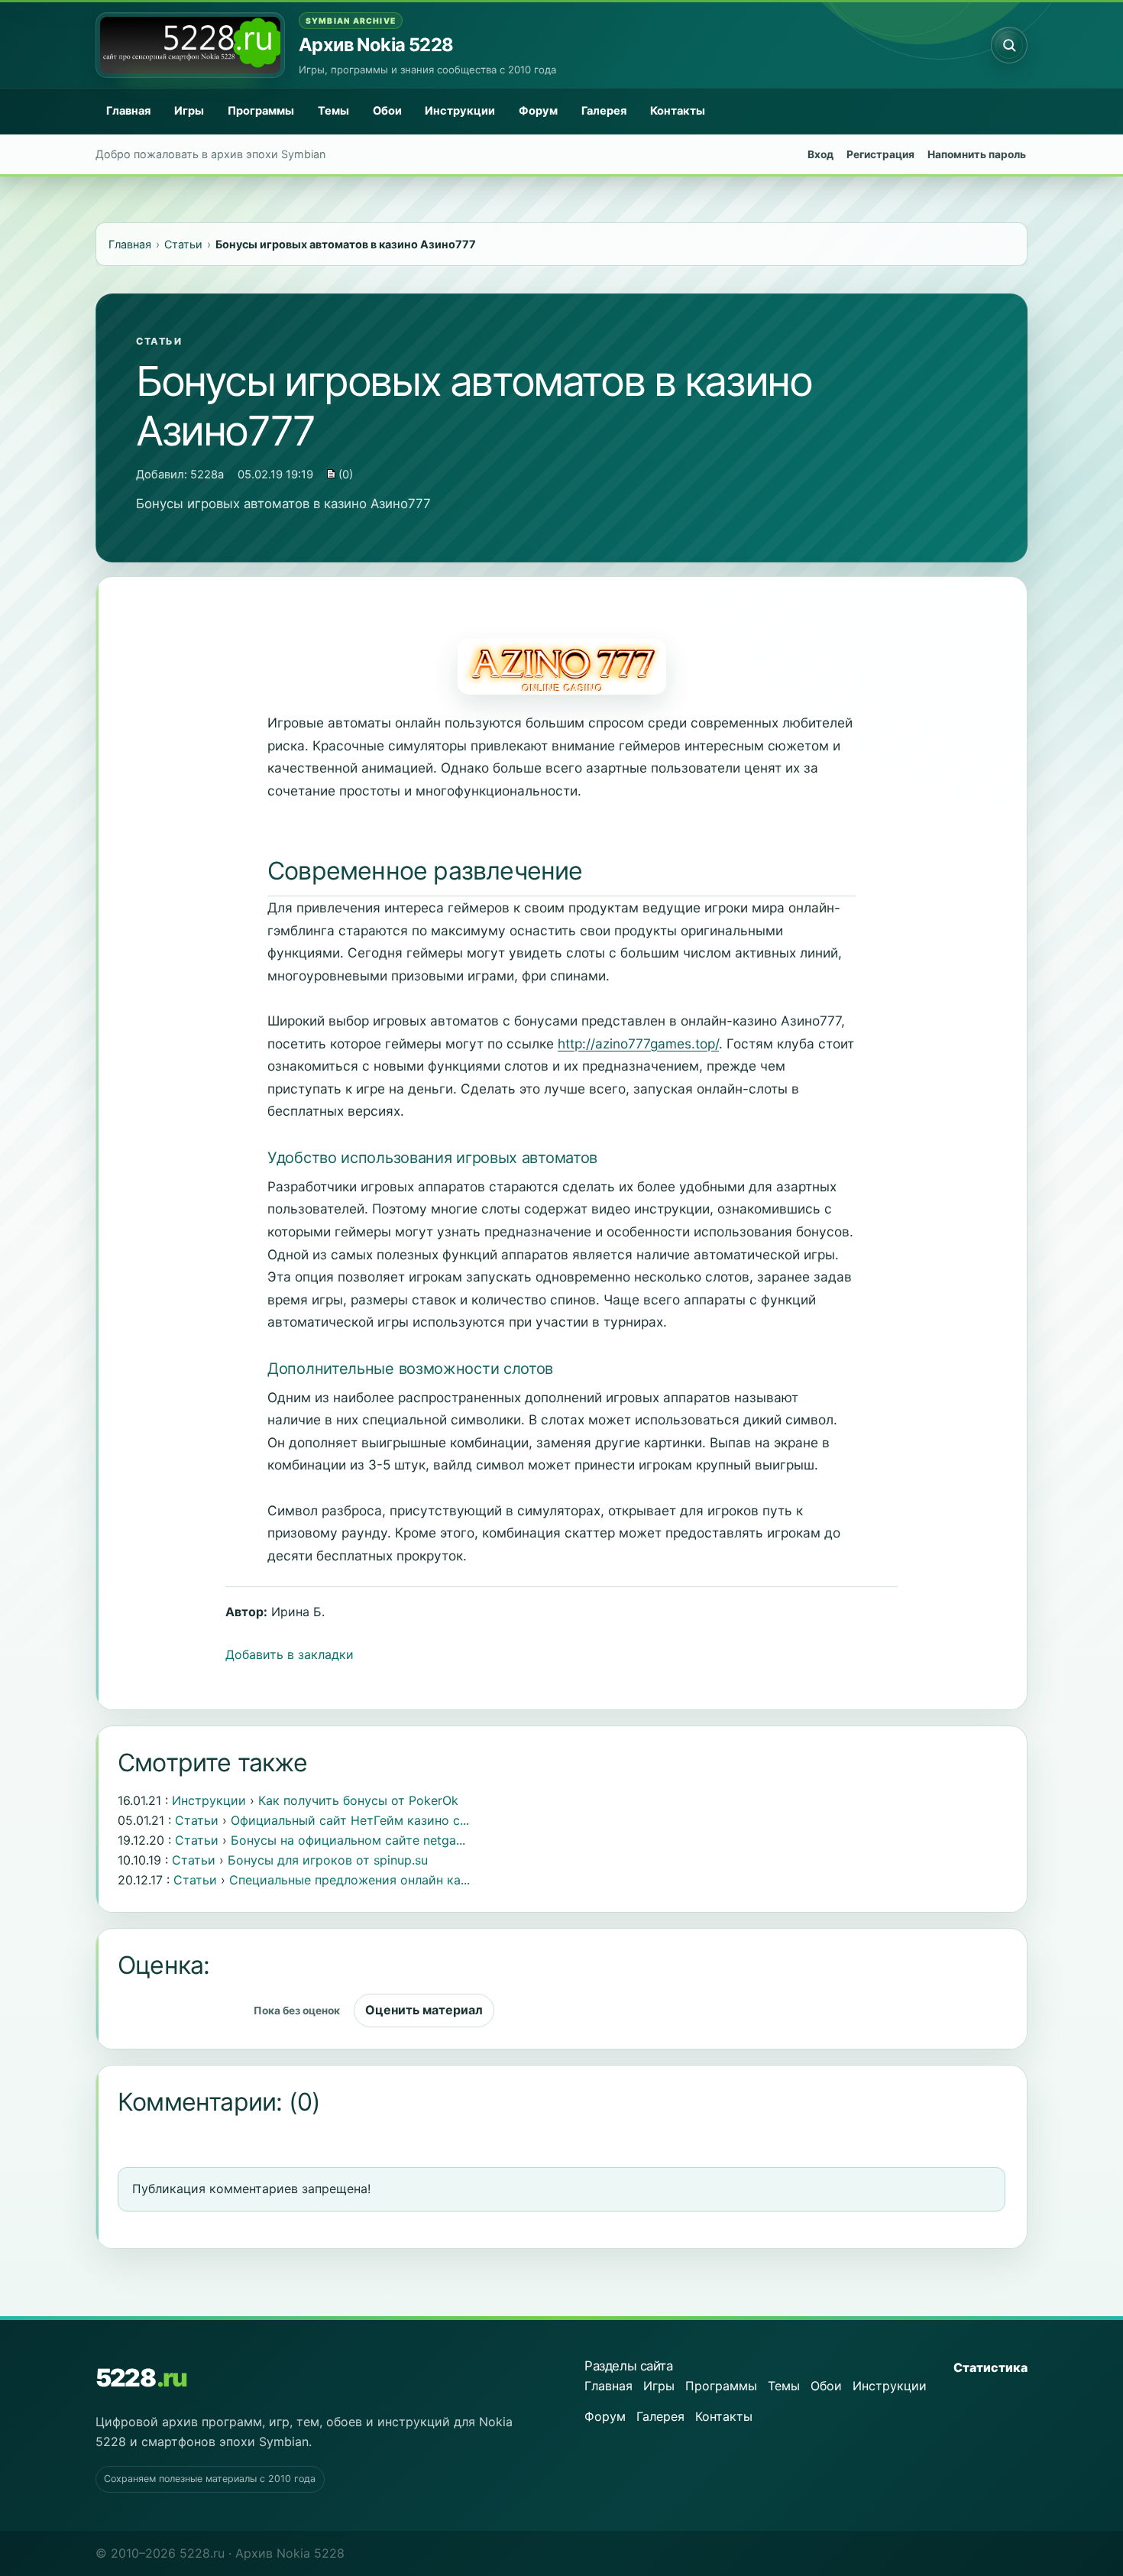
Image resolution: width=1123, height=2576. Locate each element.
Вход (820, 154)
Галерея (604, 111)
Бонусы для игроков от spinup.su (328, 1860)
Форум (538, 111)
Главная (128, 111)
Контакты (678, 111)
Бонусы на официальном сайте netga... (348, 1840)
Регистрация (880, 154)
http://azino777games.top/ (638, 1043)
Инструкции (460, 111)
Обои (387, 111)
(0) (344, 475)
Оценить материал (424, 2010)
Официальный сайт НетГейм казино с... (350, 1820)
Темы (333, 111)
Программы (261, 111)
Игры (189, 111)
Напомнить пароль (977, 154)
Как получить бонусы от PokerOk (358, 1800)
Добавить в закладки (290, 1654)
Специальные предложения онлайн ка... (350, 1880)
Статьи (159, 341)
